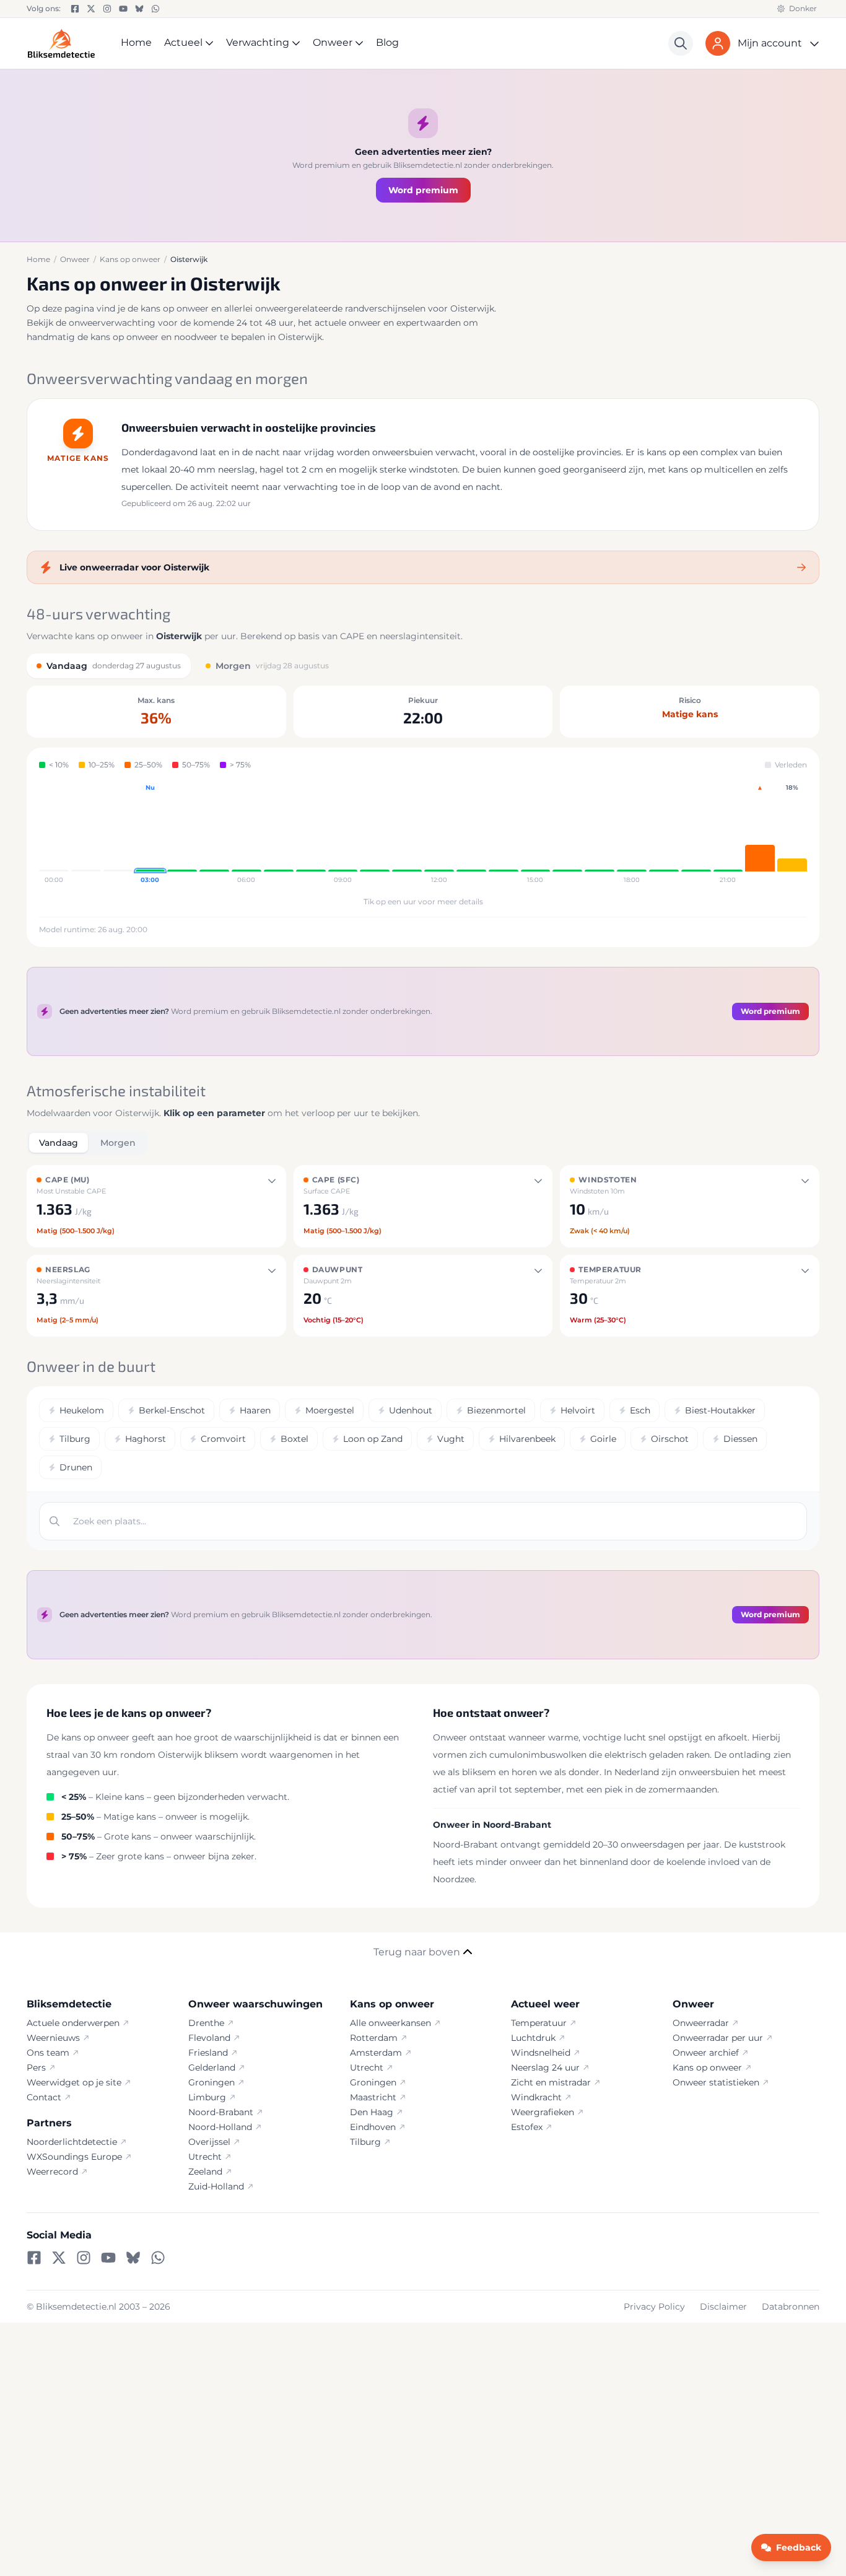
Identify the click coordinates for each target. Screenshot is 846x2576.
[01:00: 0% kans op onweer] (86, 834)
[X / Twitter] (91, 9)
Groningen (211, 2082)
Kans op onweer (707, 2067)
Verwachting (258, 42)
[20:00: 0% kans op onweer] (696, 834)
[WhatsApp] (155, 9)
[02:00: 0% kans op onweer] (118, 834)
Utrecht (205, 2157)
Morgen (118, 1143)
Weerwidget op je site (74, 2082)
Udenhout (411, 1410)
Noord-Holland (220, 2127)
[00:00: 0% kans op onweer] (54, 834)
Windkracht (536, 2097)
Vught (451, 1439)
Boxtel (294, 1439)
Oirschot (670, 1439)
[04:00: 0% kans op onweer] (182, 834)
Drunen (76, 1467)
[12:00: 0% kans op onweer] (439, 834)
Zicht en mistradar (551, 2082)
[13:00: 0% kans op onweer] (471, 834)
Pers (36, 2067)
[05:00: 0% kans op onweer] (214, 834)
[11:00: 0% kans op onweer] (407, 834)
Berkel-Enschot (172, 1410)
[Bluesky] (139, 9)
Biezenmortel (496, 1410)
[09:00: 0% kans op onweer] (343, 834)
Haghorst (146, 1439)
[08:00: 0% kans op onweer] (311, 834)
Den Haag (372, 2112)
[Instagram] (107, 9)
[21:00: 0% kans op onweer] (728, 834)
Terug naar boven (417, 1952)
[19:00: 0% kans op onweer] (664, 834)
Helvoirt (578, 1410)
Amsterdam (376, 2053)
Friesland (208, 2053)
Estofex (527, 2127)
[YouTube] (123, 9)
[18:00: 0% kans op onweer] (632, 834)
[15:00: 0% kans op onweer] (536, 834)
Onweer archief (706, 2053)
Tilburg (75, 1439)
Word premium (423, 190)
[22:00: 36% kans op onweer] (760, 834)
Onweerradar (701, 2023)
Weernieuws (53, 2038)
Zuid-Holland (216, 2186)
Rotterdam (374, 2038)
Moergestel (330, 1410)
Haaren (255, 1410)
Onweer (333, 42)
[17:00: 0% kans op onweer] (600, 834)
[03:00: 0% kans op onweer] (150, 834)
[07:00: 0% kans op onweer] (279, 834)
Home (136, 42)
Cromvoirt (223, 1439)
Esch (640, 1410)
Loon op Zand (373, 1439)
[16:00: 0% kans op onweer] (567, 834)
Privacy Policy (654, 2307)
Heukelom (82, 1410)
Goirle (603, 1439)
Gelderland (212, 2067)
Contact (44, 2097)
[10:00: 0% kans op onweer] (375, 834)
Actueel (183, 42)
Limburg (207, 2097)
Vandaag (59, 1143)
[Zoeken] (681, 43)
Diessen (740, 1439)
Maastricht (373, 2097)
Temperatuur (539, 2023)
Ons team (48, 2053)
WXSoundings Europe (74, 2157)
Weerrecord (52, 2172)
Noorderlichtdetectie (72, 2142)
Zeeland (205, 2172)
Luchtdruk (533, 2038)
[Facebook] (75, 9)
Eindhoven (373, 2127)
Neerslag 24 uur (545, 2067)
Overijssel (209, 2142)
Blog (387, 42)
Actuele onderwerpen (73, 2023)
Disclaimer (723, 2307)
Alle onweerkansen (390, 2023)
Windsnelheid (541, 2053)
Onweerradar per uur (718, 2038)
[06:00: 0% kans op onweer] (246, 834)
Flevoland (209, 2038)
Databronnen (791, 2307)
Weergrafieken (543, 2112)
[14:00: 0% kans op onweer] (504, 834)
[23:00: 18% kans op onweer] (792, 834)
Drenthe (206, 2023)
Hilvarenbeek (527, 1439)
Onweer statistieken (716, 2082)
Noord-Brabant (221, 2112)
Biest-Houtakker (720, 1410)
